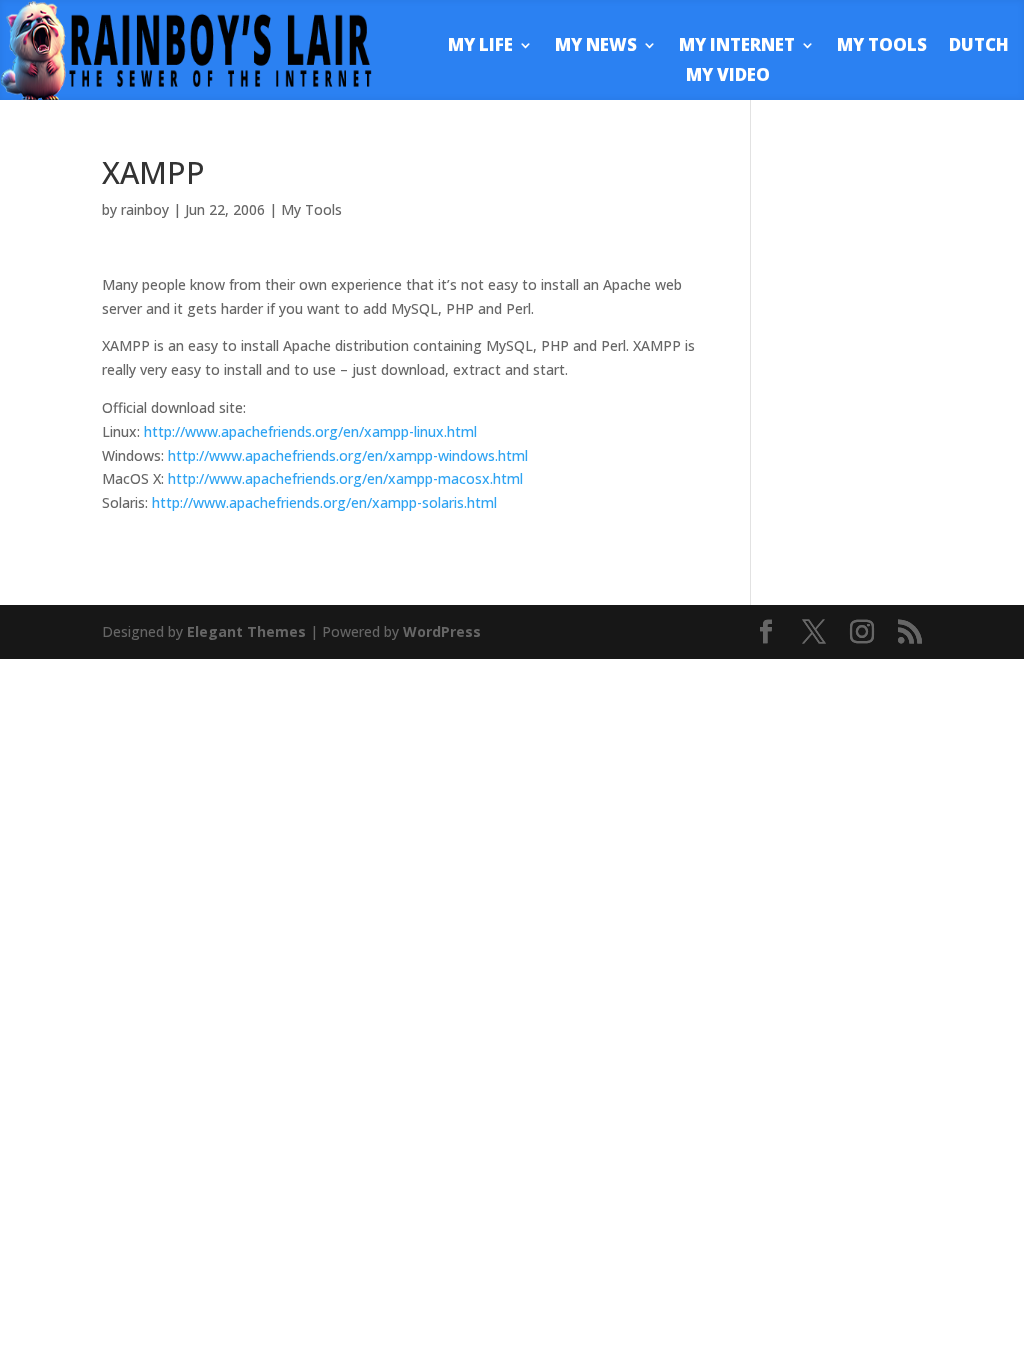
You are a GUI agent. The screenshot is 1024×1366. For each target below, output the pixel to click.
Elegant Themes (246, 631)
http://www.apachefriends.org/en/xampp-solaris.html (324, 502)
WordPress (442, 631)
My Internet (737, 47)
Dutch (979, 47)
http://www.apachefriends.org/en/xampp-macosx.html (345, 478)
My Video (728, 77)
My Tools (882, 47)
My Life (480, 47)
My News (596, 47)
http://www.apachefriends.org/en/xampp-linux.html (310, 431)
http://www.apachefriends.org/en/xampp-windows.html (348, 455)
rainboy (145, 209)
